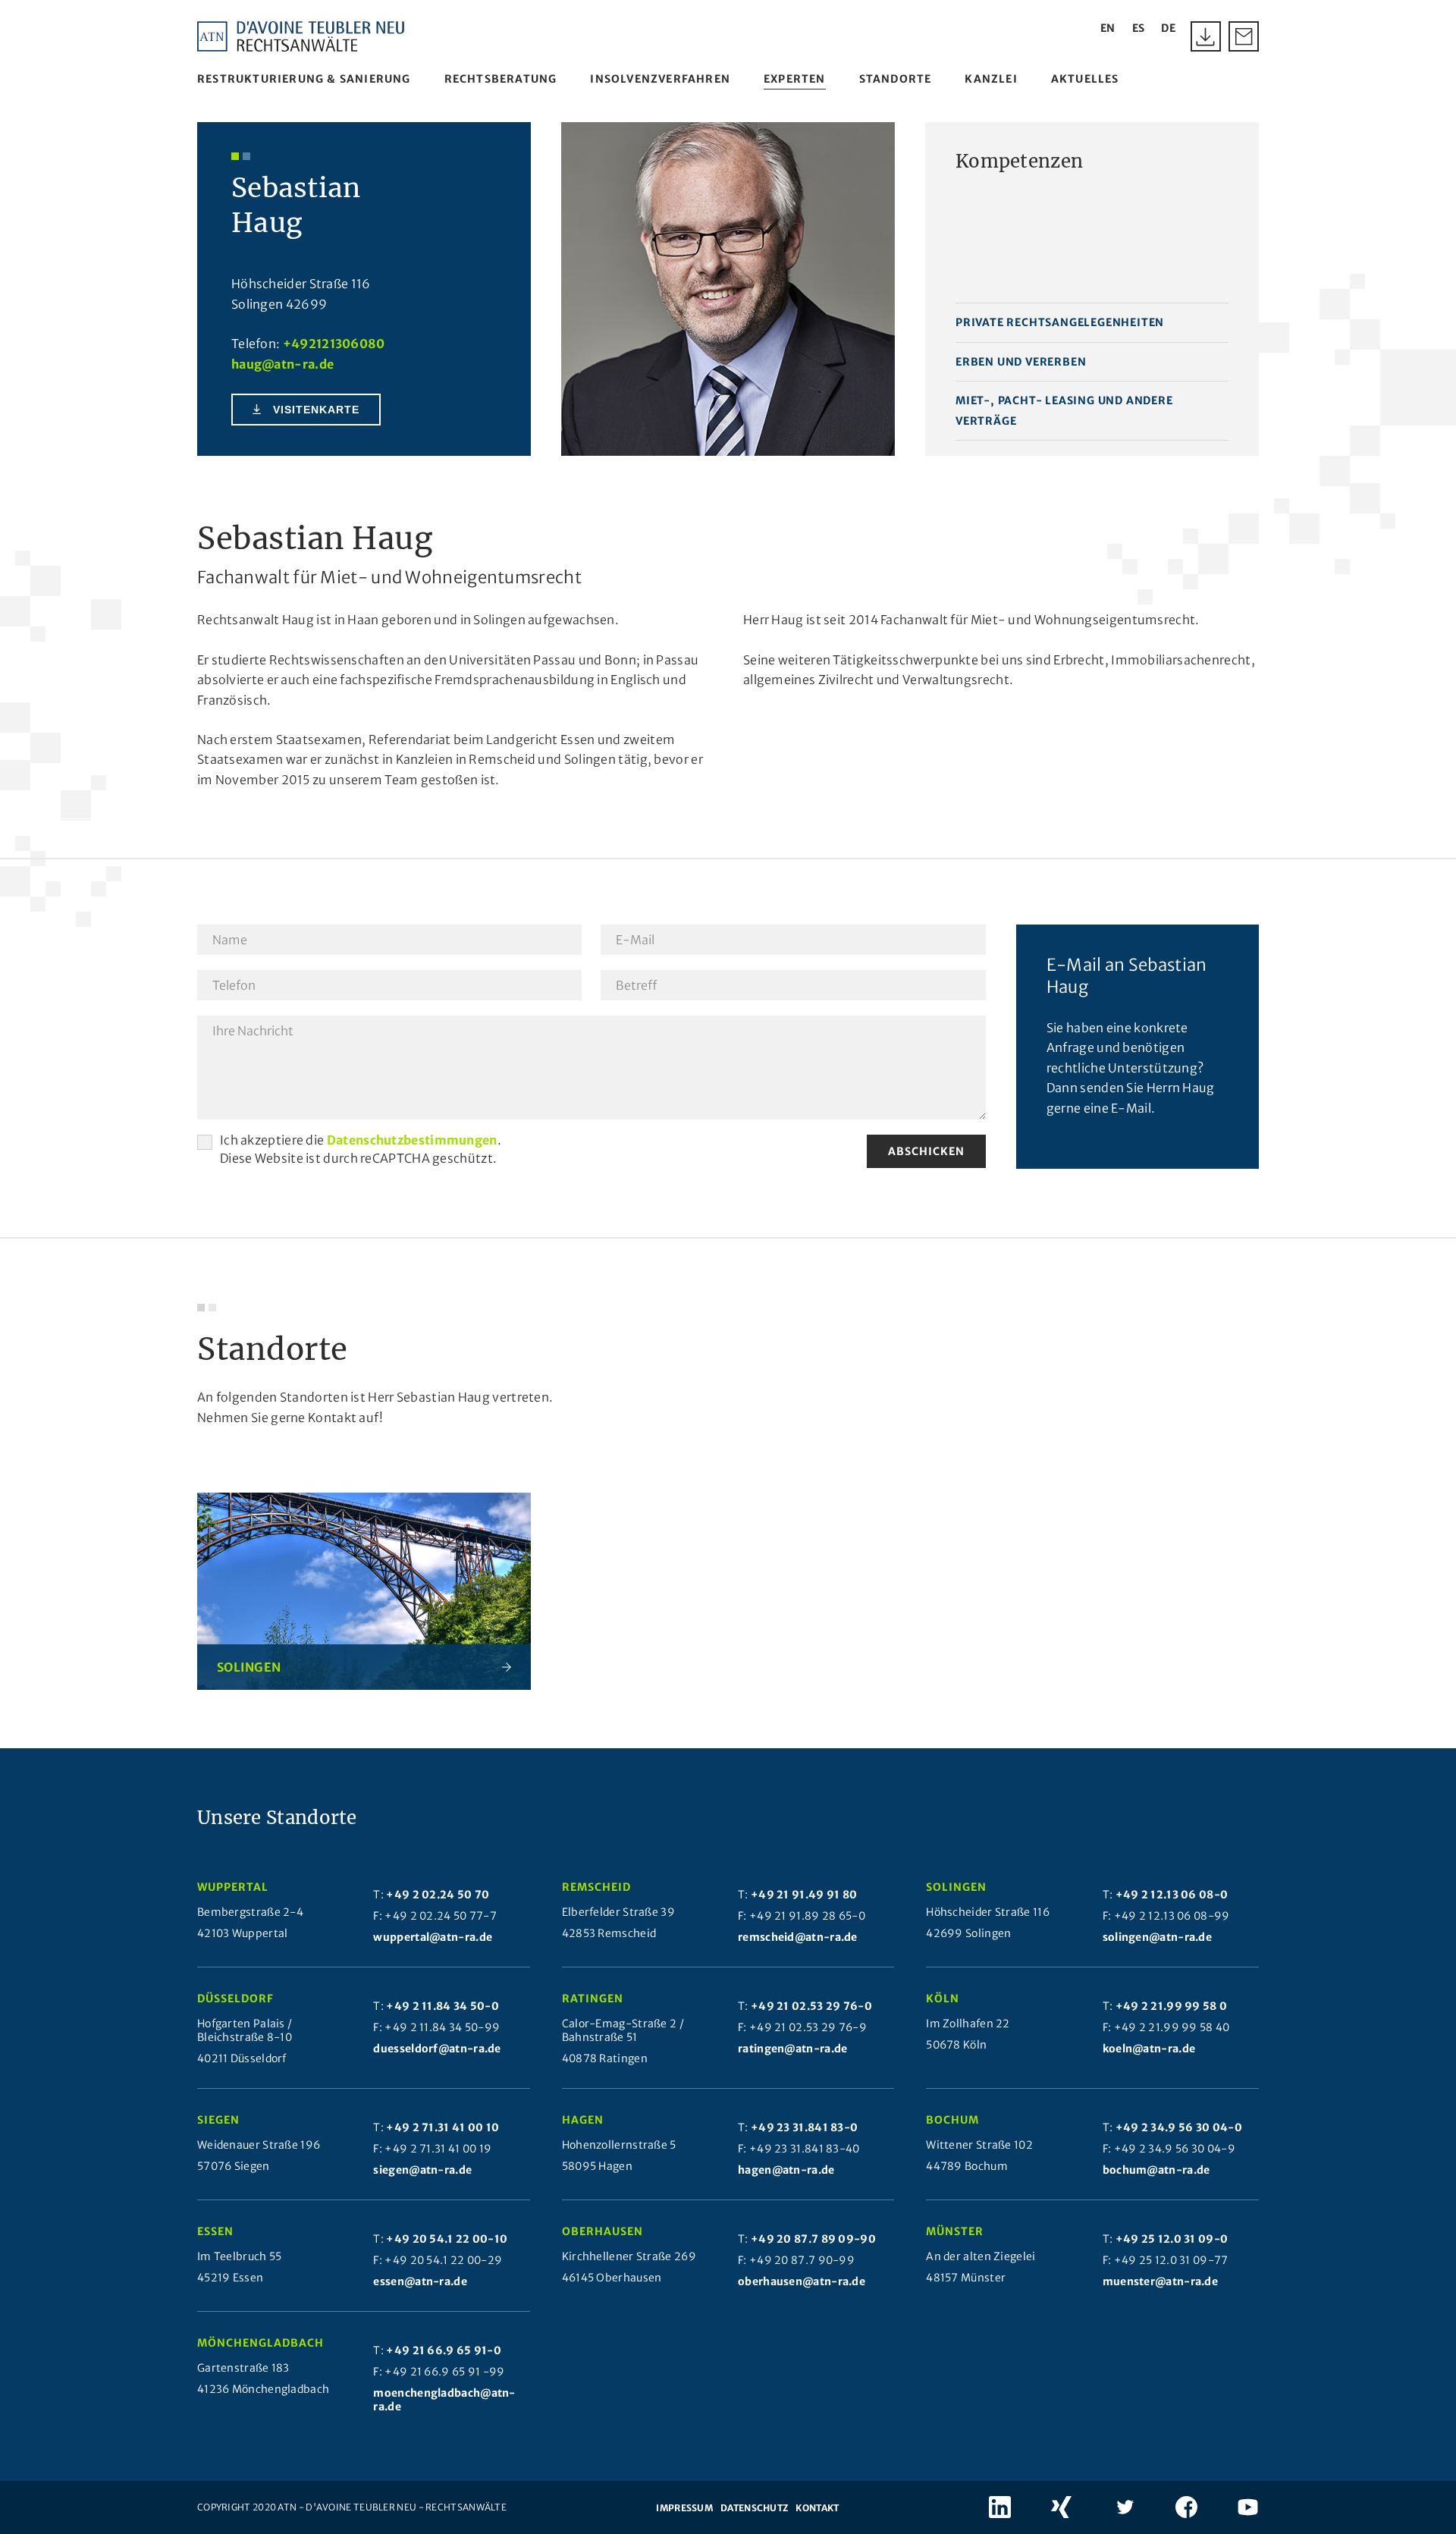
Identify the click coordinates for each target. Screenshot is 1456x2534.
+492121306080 (334, 344)
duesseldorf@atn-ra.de (437, 2049)
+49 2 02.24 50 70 (438, 1895)
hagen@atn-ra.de (786, 2170)
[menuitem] (304, 79)
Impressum (684, 2508)
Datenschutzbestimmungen (412, 1140)
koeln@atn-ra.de (1149, 2049)
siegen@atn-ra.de (422, 2170)
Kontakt (817, 2508)
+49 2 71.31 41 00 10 (442, 2127)
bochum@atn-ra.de (1156, 2170)
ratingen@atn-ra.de (792, 2049)
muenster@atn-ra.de (1160, 2281)
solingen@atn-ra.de (1157, 1937)
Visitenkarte (316, 410)
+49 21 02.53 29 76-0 (811, 2006)
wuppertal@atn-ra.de (433, 1937)
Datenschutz (754, 2508)
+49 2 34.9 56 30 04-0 (1179, 2127)
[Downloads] (1206, 36)
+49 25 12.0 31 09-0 (1172, 2239)
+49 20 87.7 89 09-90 (813, 2239)
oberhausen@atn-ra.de (802, 2281)
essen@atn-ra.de (420, 2281)
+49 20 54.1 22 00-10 (447, 2239)
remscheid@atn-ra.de (798, 1937)
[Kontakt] (1244, 36)
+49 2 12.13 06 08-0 (1172, 1895)
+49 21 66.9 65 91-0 (444, 2350)
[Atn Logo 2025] (301, 36)
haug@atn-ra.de (282, 364)
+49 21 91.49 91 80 (804, 1895)
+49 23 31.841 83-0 (804, 2127)
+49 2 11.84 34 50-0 (442, 2006)
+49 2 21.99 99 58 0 (1172, 2006)
